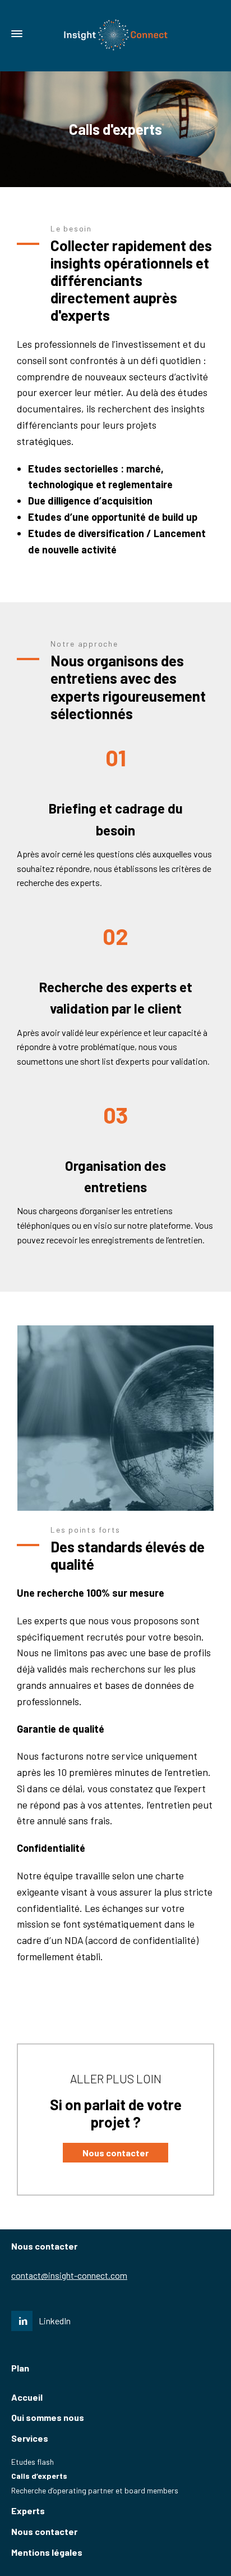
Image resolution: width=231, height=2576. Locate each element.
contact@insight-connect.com (69, 2275)
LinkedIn (55, 2321)
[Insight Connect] (115, 34)
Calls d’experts (39, 2476)
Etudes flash (33, 2462)
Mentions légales (47, 2552)
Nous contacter (44, 2531)
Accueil (27, 2397)
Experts (28, 2511)
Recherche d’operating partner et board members (95, 2490)
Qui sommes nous (48, 2417)
